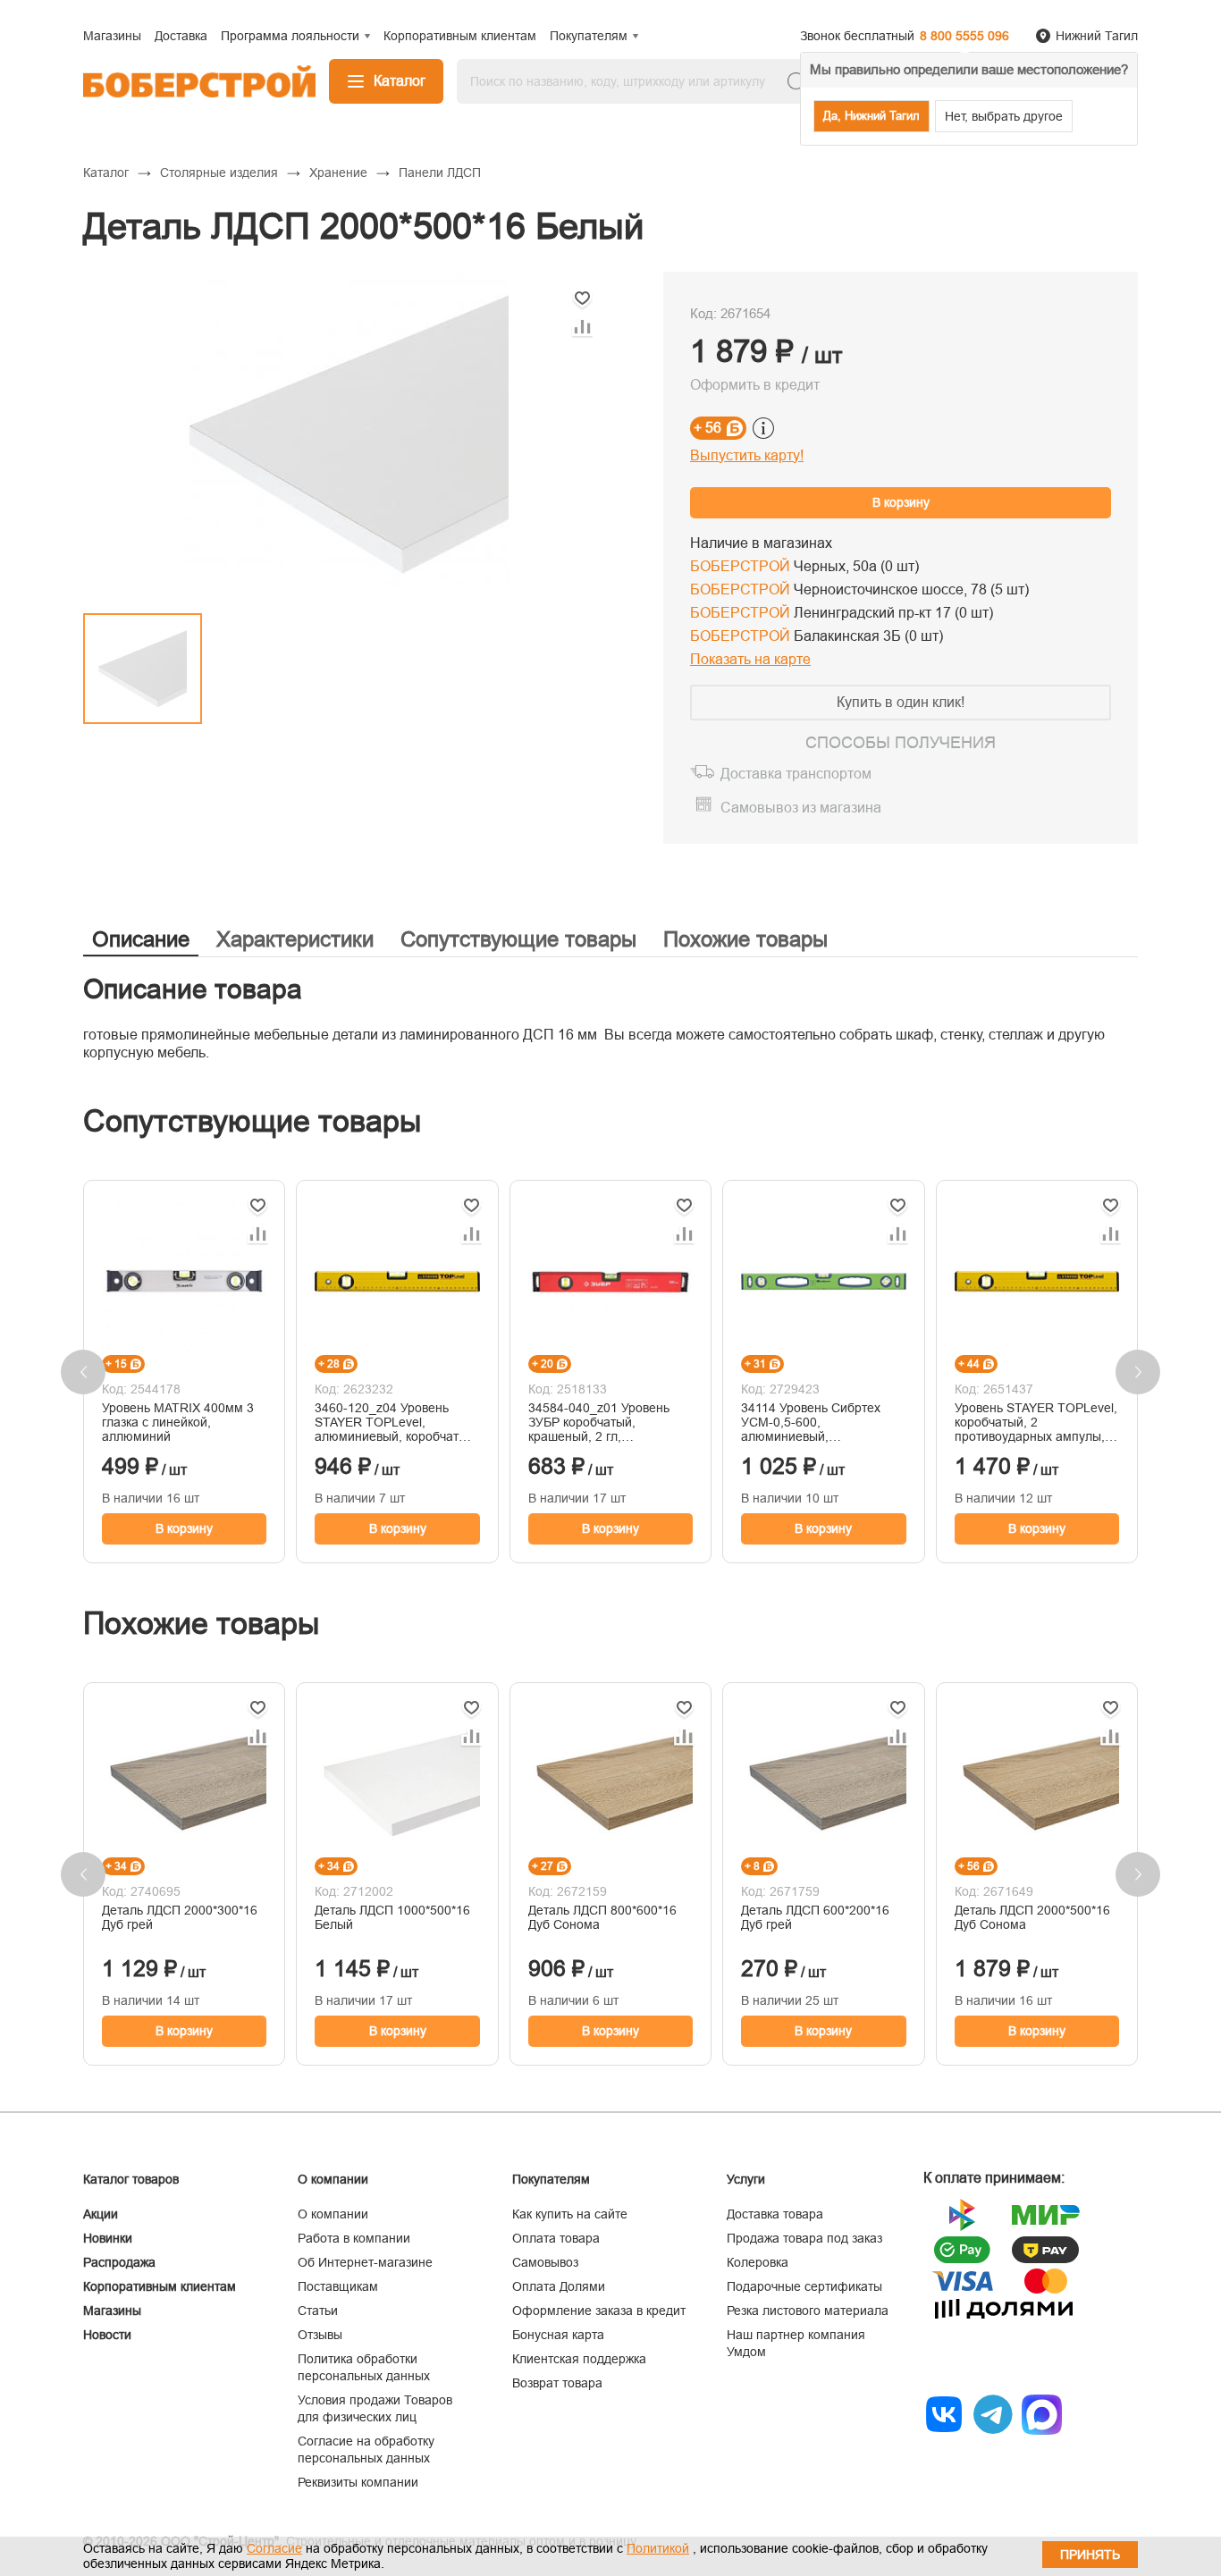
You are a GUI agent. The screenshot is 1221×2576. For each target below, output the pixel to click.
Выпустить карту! (747, 455)
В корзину (901, 502)
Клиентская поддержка (579, 2359)
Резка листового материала (808, 2311)
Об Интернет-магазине (365, 2262)
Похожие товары (745, 939)
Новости (107, 2335)
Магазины (112, 2311)
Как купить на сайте (570, 2214)
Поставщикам (338, 2286)
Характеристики (295, 939)
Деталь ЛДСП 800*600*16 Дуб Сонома (602, 1917)
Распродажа (119, 2262)
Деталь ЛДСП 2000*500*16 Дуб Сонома (1032, 1917)
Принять (1090, 2555)
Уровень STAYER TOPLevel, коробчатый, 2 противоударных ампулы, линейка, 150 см (1036, 1422)
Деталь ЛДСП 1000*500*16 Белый (392, 1917)
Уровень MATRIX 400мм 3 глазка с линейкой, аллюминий (178, 1422)
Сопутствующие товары (518, 939)
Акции (101, 2214)
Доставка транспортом (796, 774)
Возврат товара (557, 2383)
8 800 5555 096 (964, 36)
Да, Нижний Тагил (872, 116)
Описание (141, 939)
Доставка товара (775, 2214)
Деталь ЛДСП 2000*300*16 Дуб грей (180, 1917)
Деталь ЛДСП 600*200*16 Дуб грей (815, 1917)
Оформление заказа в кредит (599, 2311)
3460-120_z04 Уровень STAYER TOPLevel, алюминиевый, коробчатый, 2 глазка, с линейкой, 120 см (396, 1422)
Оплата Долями (559, 2286)
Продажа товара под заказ (804, 2238)
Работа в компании (354, 2238)
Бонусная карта (558, 2335)
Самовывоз (545, 2262)
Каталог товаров (131, 2179)
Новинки (108, 2238)
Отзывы (320, 2335)
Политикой (658, 2548)
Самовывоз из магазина (801, 808)
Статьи (318, 2311)
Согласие (274, 2548)
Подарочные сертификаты (804, 2286)
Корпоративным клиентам (160, 2286)
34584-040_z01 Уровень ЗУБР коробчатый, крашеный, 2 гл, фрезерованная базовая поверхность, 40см (601, 1422)
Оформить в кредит (755, 385)
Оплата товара (556, 2238)
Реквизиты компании (358, 2482)
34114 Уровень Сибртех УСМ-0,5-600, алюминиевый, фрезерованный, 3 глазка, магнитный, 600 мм (818, 1422)
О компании (333, 2214)
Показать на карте (750, 659)
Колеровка (758, 2262)
